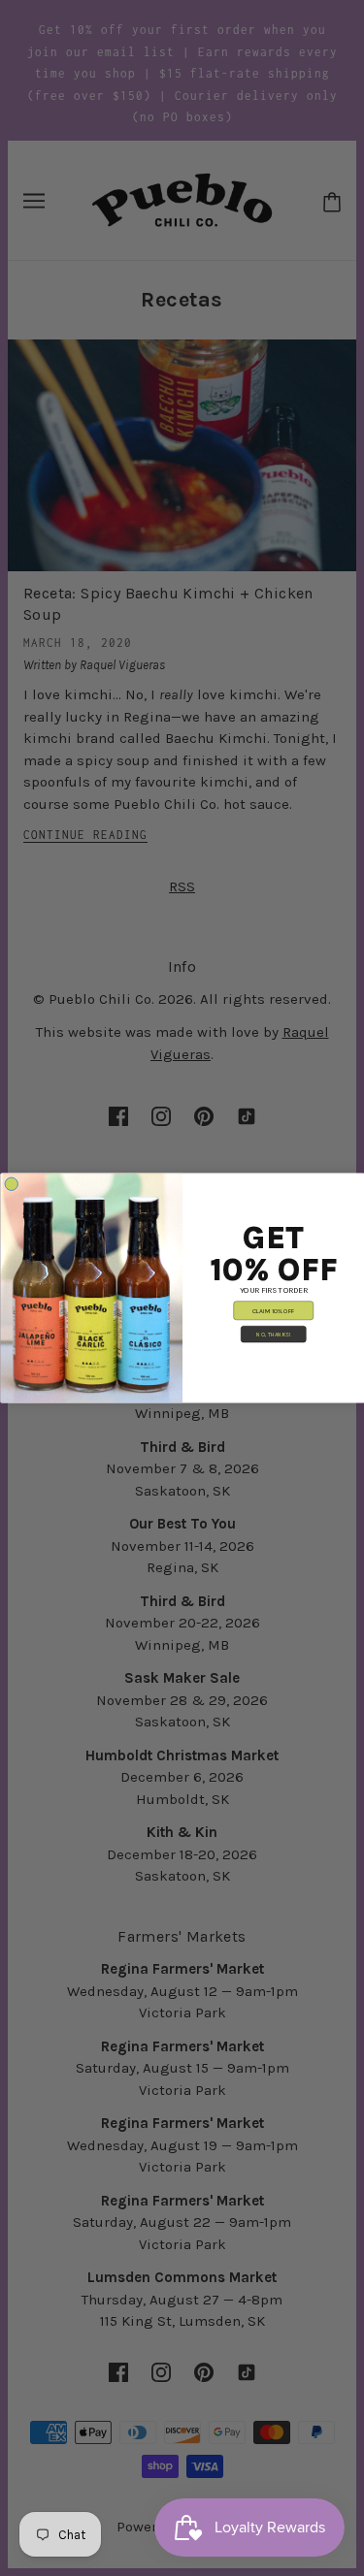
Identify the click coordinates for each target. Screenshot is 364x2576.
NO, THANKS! (273, 1334)
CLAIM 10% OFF (273, 1310)
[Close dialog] (12, 1184)
